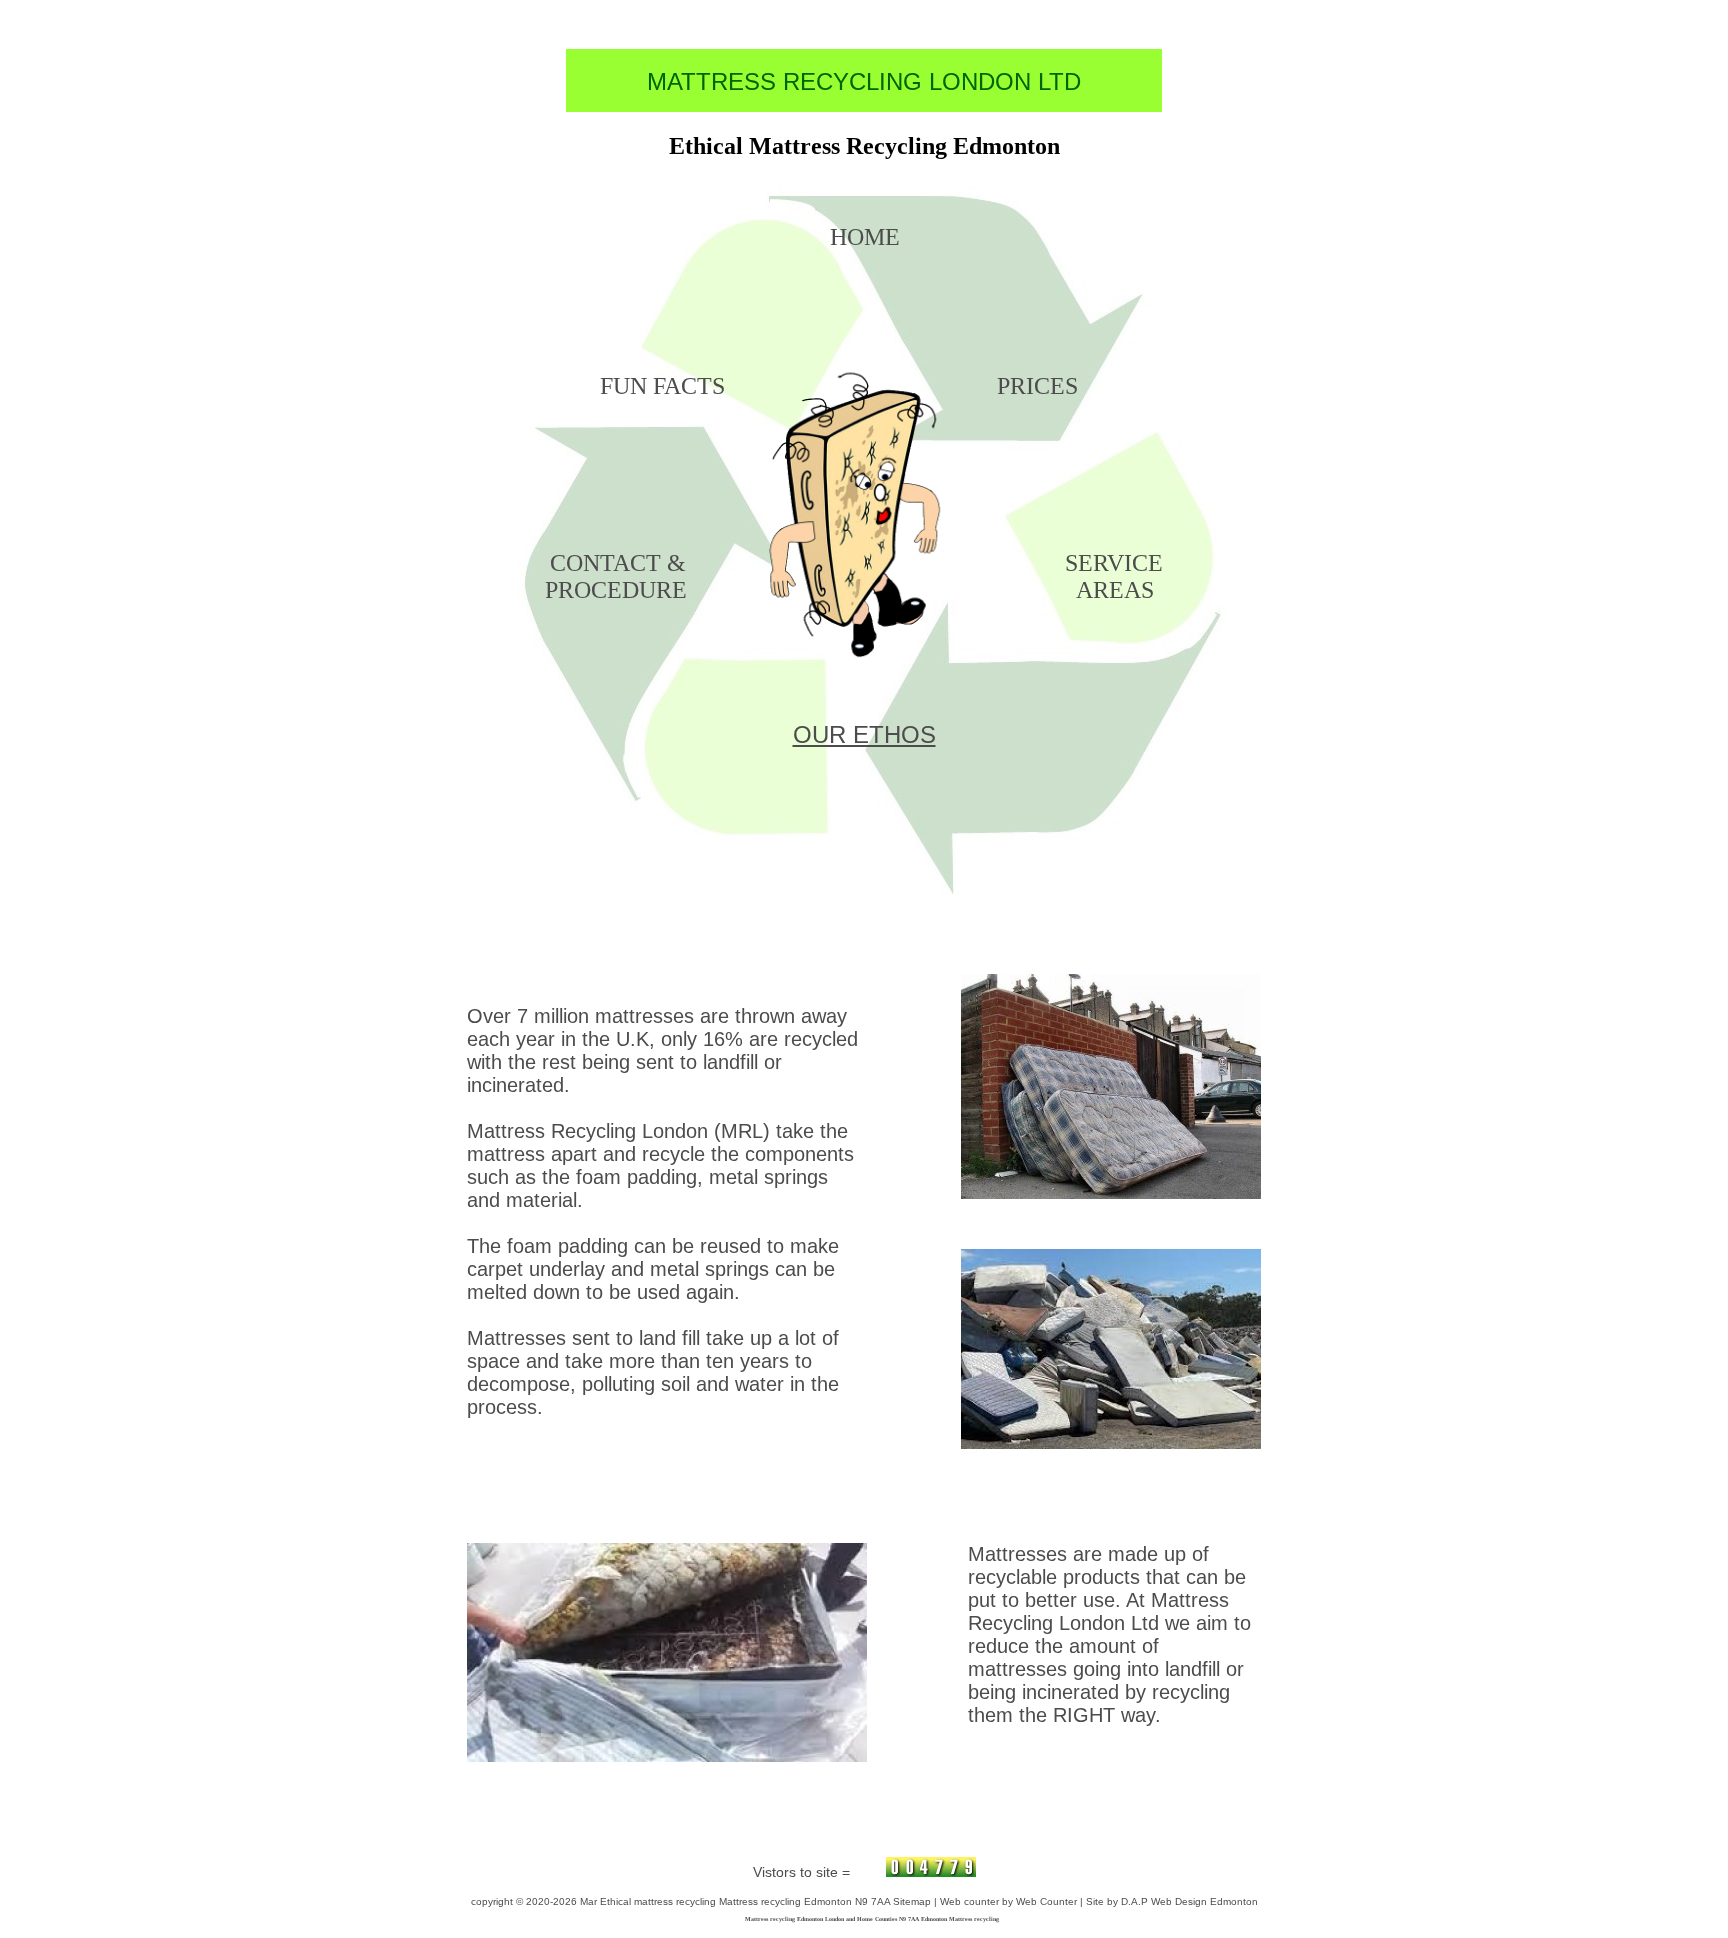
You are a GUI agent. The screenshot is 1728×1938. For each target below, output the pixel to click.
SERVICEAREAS (1114, 576)
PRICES (1037, 386)
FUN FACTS (662, 386)
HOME (865, 237)
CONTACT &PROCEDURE (616, 576)
